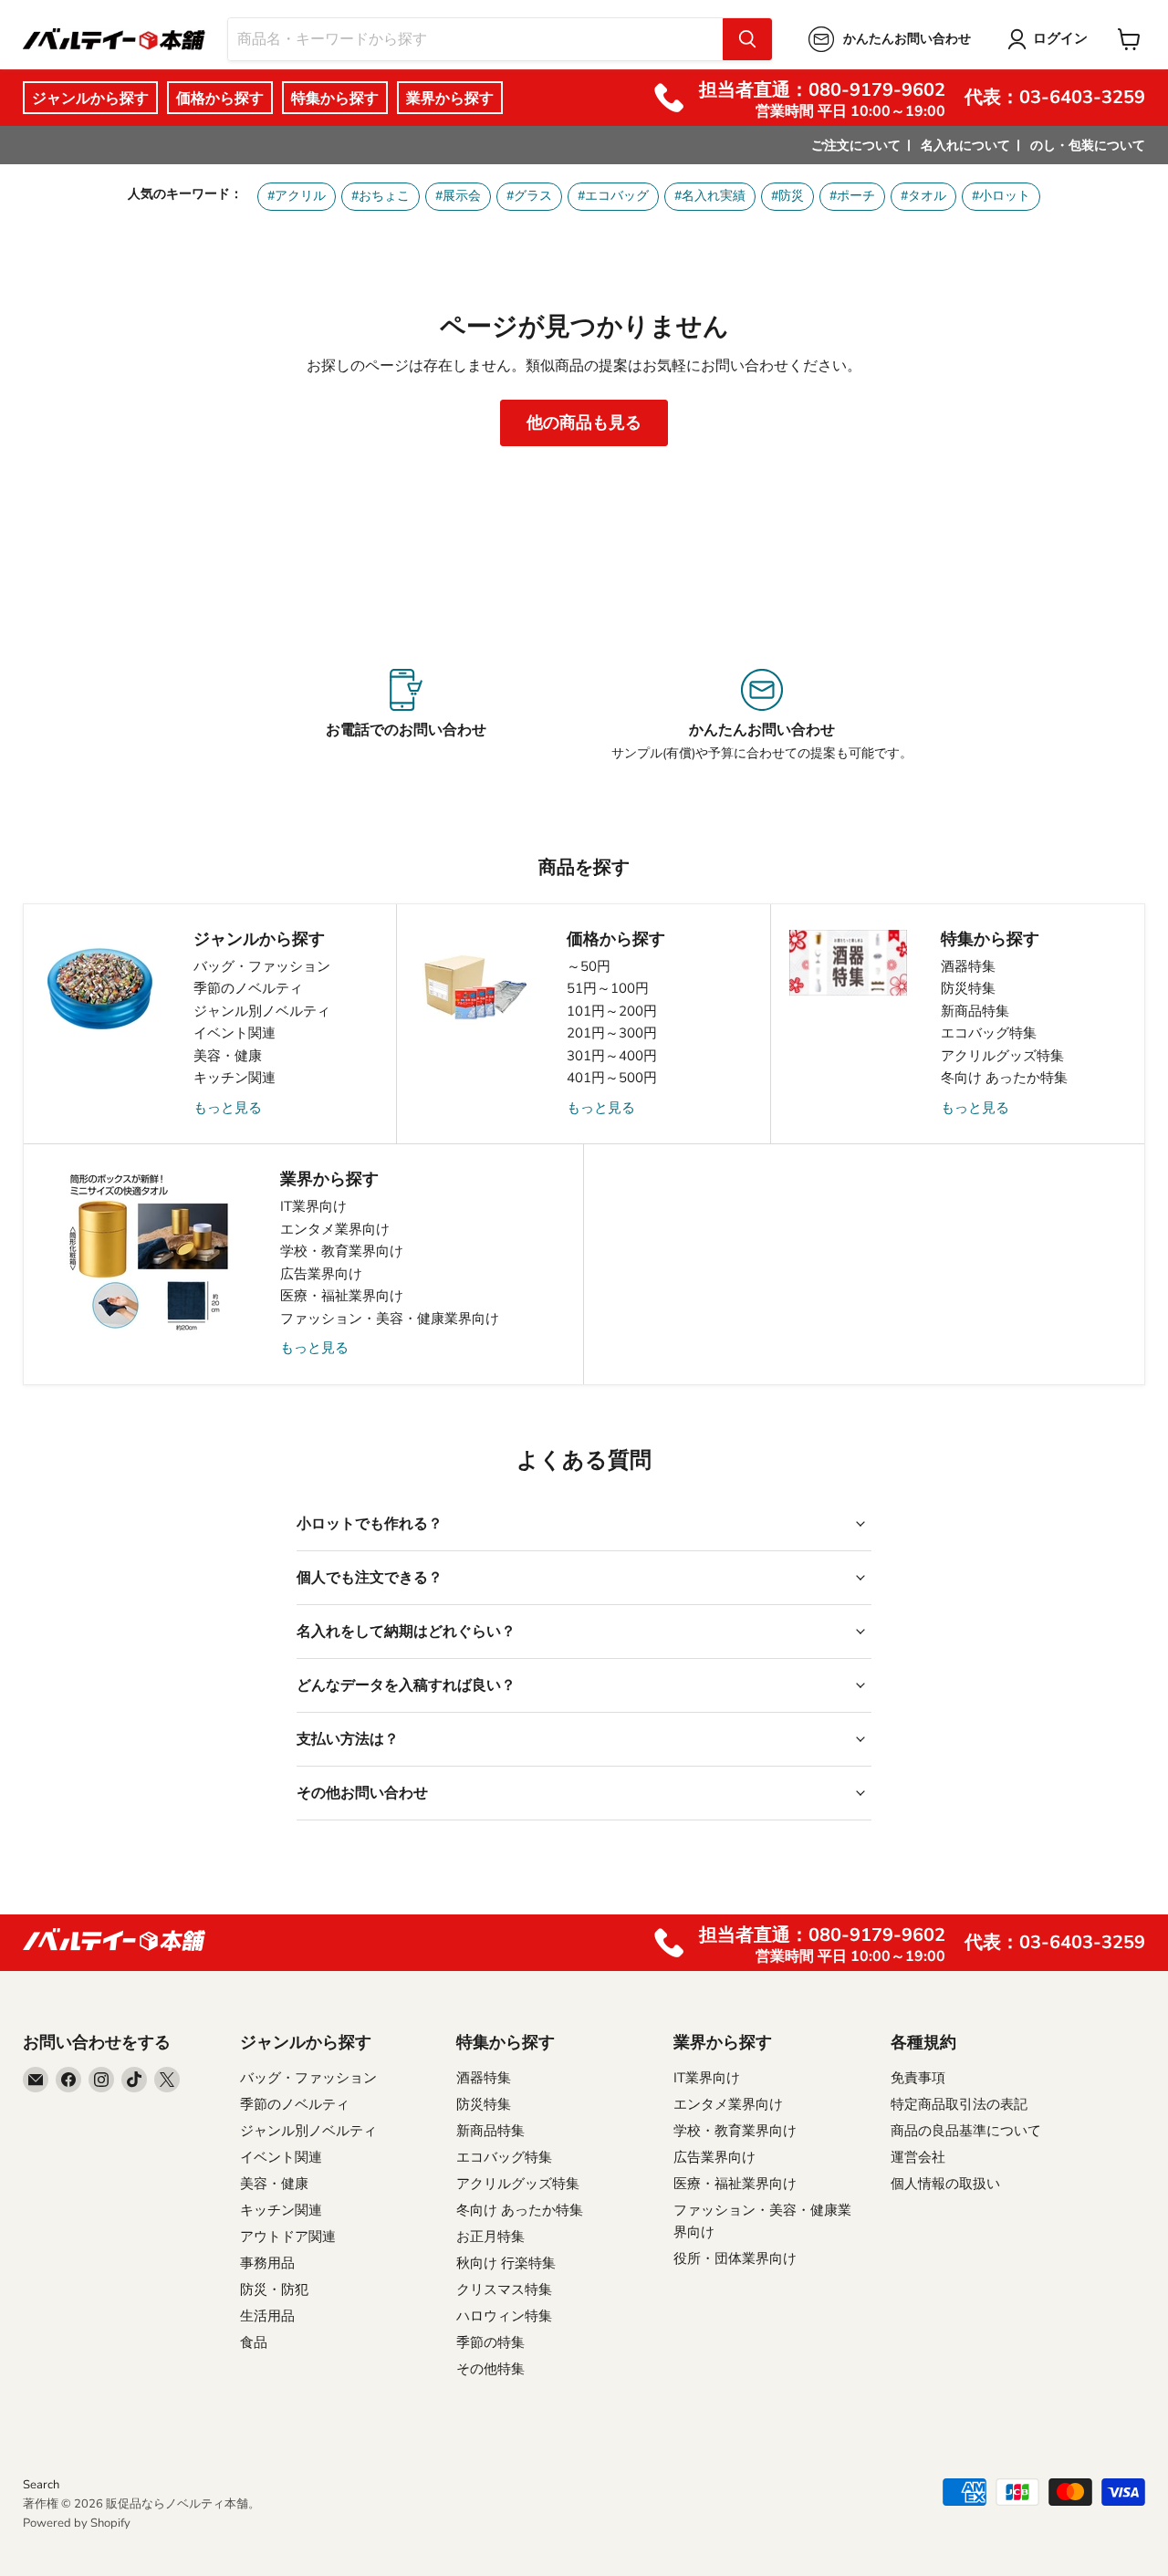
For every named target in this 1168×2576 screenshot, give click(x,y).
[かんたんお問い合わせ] (761, 715)
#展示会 (458, 196)
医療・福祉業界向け (342, 1296)
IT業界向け (313, 1206)
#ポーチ (852, 196)
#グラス (529, 196)
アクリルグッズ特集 (1002, 1056)
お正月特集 (490, 2237)
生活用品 (267, 2316)
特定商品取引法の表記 (959, 2104)
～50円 (589, 966)
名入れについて (965, 146)
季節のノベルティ (248, 988)
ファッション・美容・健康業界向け (390, 1319)
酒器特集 (968, 966)
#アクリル (297, 196)
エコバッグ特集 (989, 1033)
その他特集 (490, 2369)
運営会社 (918, 2157)
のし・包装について (1088, 146)
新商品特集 (975, 1011)
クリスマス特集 (504, 2289)
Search (41, 2485)
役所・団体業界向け (735, 2258)
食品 (254, 2342)
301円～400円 (612, 1056)
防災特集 (968, 988)
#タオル (923, 196)
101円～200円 (612, 1011)
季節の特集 (490, 2342)
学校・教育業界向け (342, 1251)
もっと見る (228, 1108)
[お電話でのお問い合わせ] (407, 715)
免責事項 (918, 2078)
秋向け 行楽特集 (506, 2263)
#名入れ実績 (710, 196)
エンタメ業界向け (335, 1229)
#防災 (787, 196)
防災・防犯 (274, 2289)
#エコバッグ (613, 196)
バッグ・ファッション (262, 966)
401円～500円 (612, 1078)
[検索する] (747, 39)
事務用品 (267, 2263)
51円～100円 (608, 988)
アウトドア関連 (288, 2237)
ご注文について (856, 146)
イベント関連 (235, 1033)
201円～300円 (612, 1033)
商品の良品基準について (966, 2131)
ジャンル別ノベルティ (262, 1011)
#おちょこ (381, 196)
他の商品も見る (584, 422)
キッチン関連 (235, 1078)
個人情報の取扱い (945, 2184)
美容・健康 (228, 1056)
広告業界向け (321, 1274)
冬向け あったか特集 (1004, 1078)
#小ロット (1001, 196)
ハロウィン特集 (504, 2316)
